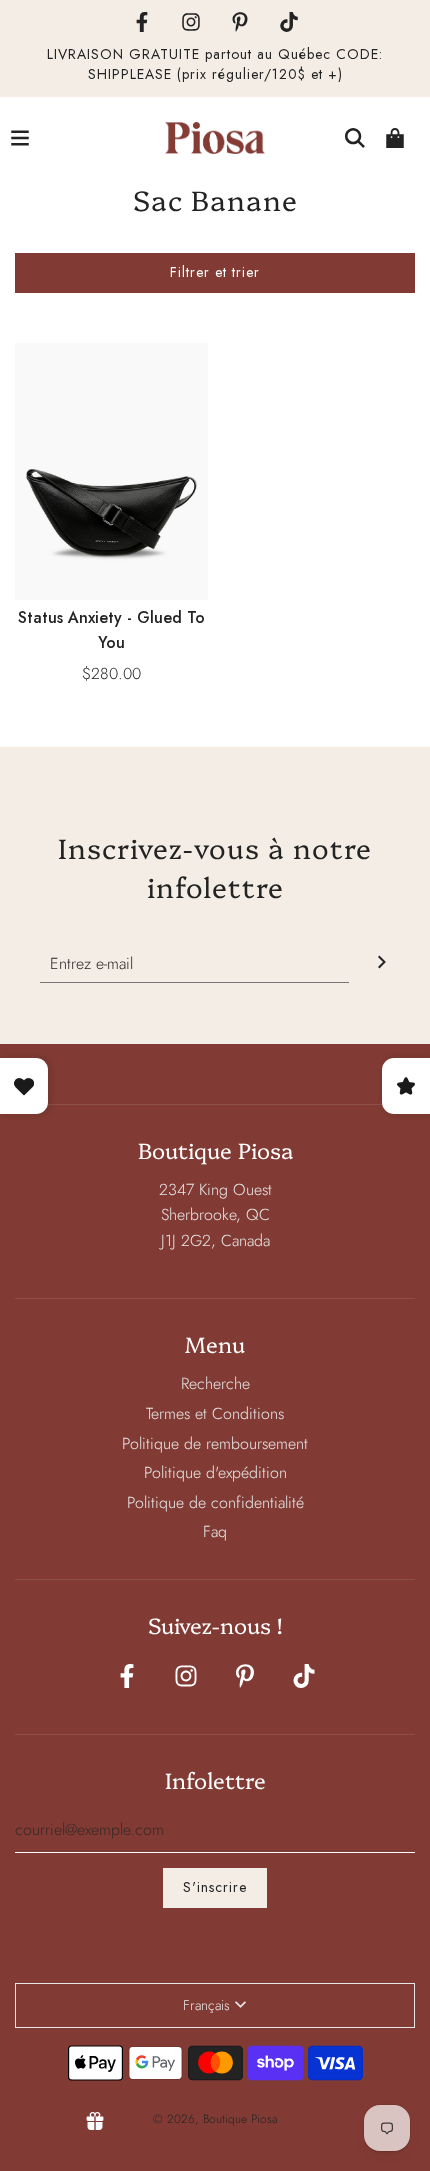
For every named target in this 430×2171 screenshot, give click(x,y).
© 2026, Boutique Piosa (215, 2119)
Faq (215, 1531)
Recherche (215, 1383)
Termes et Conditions (215, 1413)
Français (206, 2005)
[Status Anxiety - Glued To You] (111, 471)
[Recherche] (355, 138)
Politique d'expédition (215, 1472)
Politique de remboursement (215, 1443)
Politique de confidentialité (215, 1502)
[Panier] (395, 138)
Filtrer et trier (215, 272)
